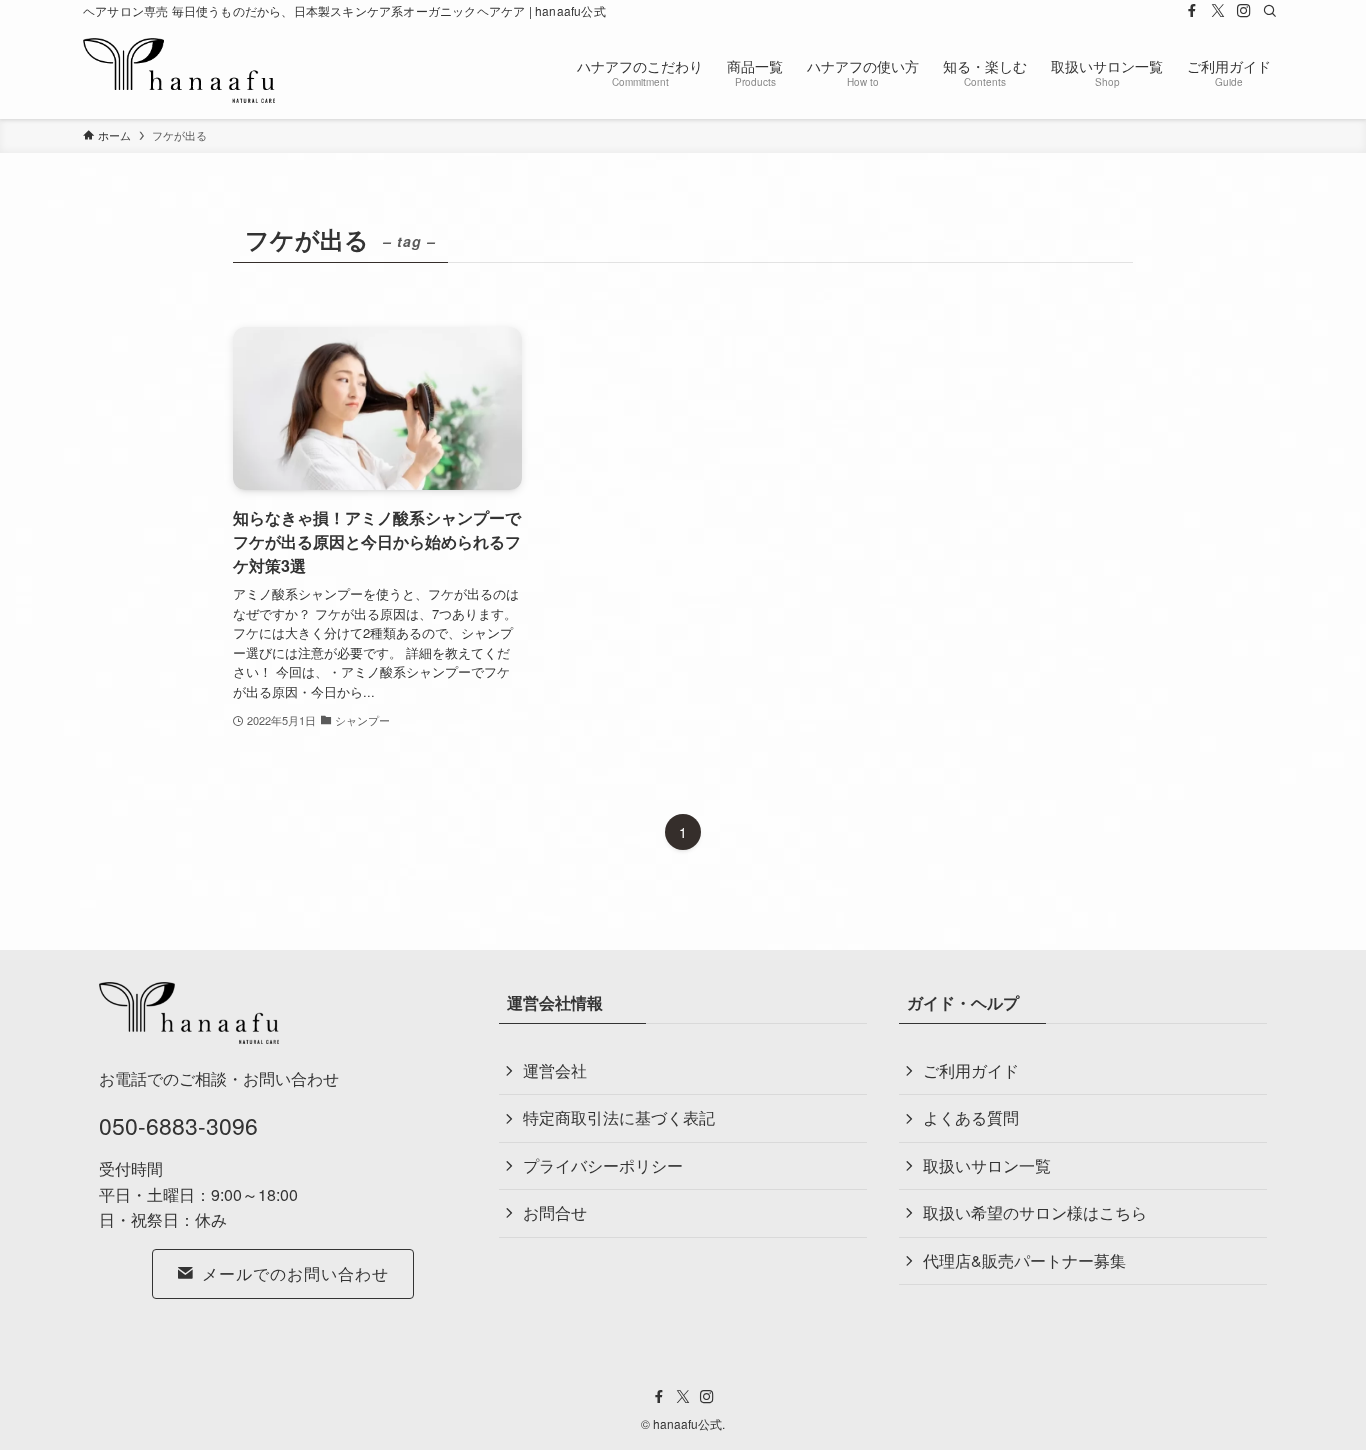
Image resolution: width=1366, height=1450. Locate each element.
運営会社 (555, 1070)
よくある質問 (971, 1117)
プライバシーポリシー (603, 1165)
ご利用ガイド (971, 1070)
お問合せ (555, 1212)
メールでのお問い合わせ (295, 1273)
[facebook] (1192, 11)
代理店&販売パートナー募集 (1024, 1260)
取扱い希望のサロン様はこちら (1035, 1212)
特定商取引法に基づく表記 (619, 1117)
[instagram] (1244, 11)
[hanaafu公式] (179, 70)
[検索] (1270, 11)
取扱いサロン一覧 (987, 1165)
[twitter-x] (1218, 11)
